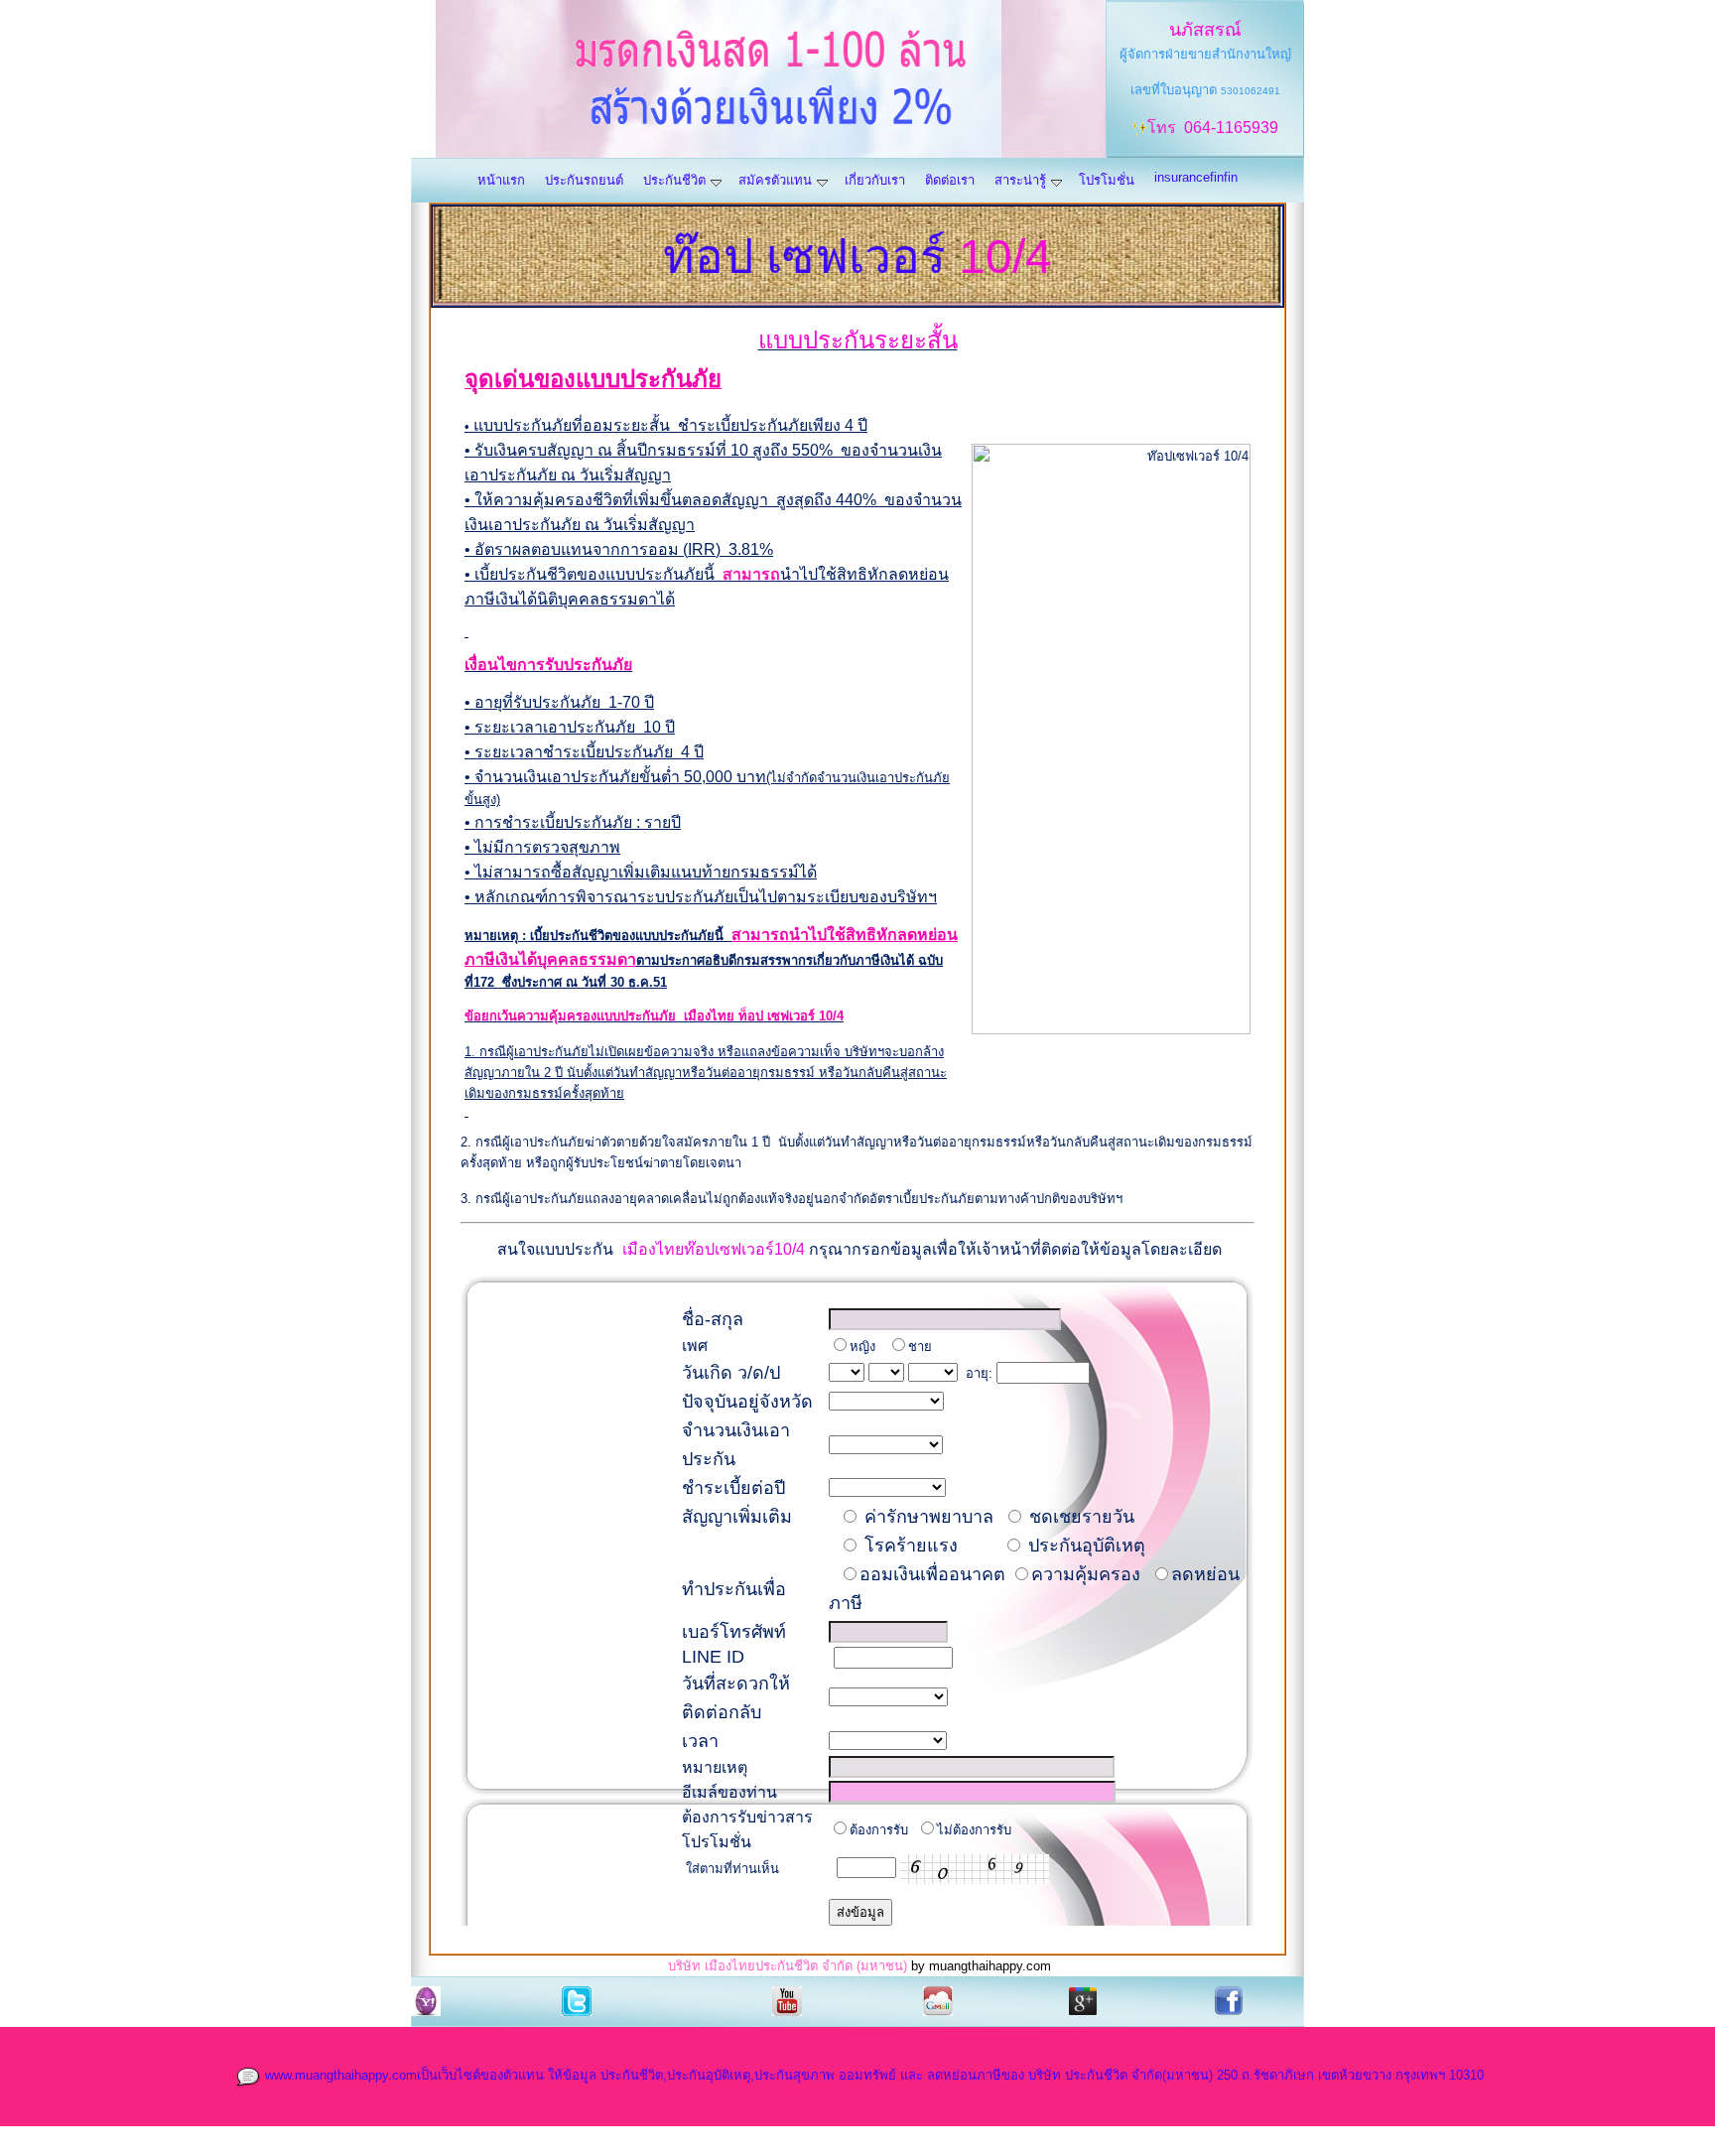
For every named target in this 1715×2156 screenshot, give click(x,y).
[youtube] (787, 2000)
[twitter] (577, 2000)
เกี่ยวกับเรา (875, 180)
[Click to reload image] (975, 1869)
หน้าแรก (501, 180)
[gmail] (938, 2000)
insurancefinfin (1196, 177)
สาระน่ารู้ (1020, 180)
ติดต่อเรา (950, 180)
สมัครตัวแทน (775, 180)
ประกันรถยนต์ (584, 180)
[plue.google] (1083, 2000)
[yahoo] (426, 2000)
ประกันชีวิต (674, 180)
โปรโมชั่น (1107, 180)
